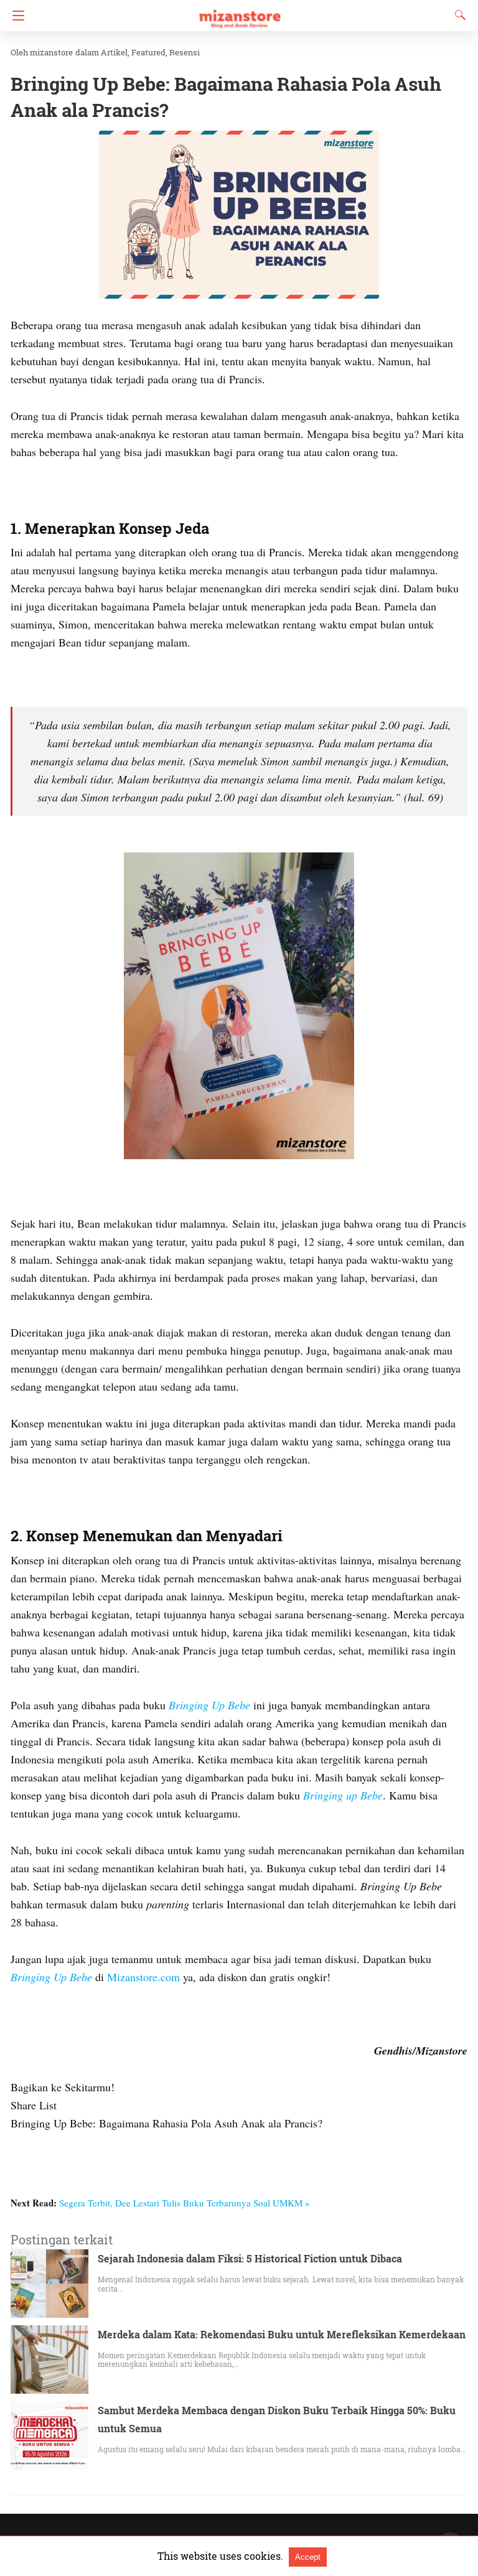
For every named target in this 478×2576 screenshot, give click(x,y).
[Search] (457, 15)
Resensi (185, 52)
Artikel (114, 52)
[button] (239, 215)
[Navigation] (15, 16)
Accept (308, 2557)
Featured (148, 52)
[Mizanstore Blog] (239, 13)
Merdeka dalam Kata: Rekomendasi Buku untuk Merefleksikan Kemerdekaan (282, 2334)
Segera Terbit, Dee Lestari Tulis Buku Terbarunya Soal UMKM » (185, 2203)
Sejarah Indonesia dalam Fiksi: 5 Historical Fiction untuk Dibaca (250, 2258)
